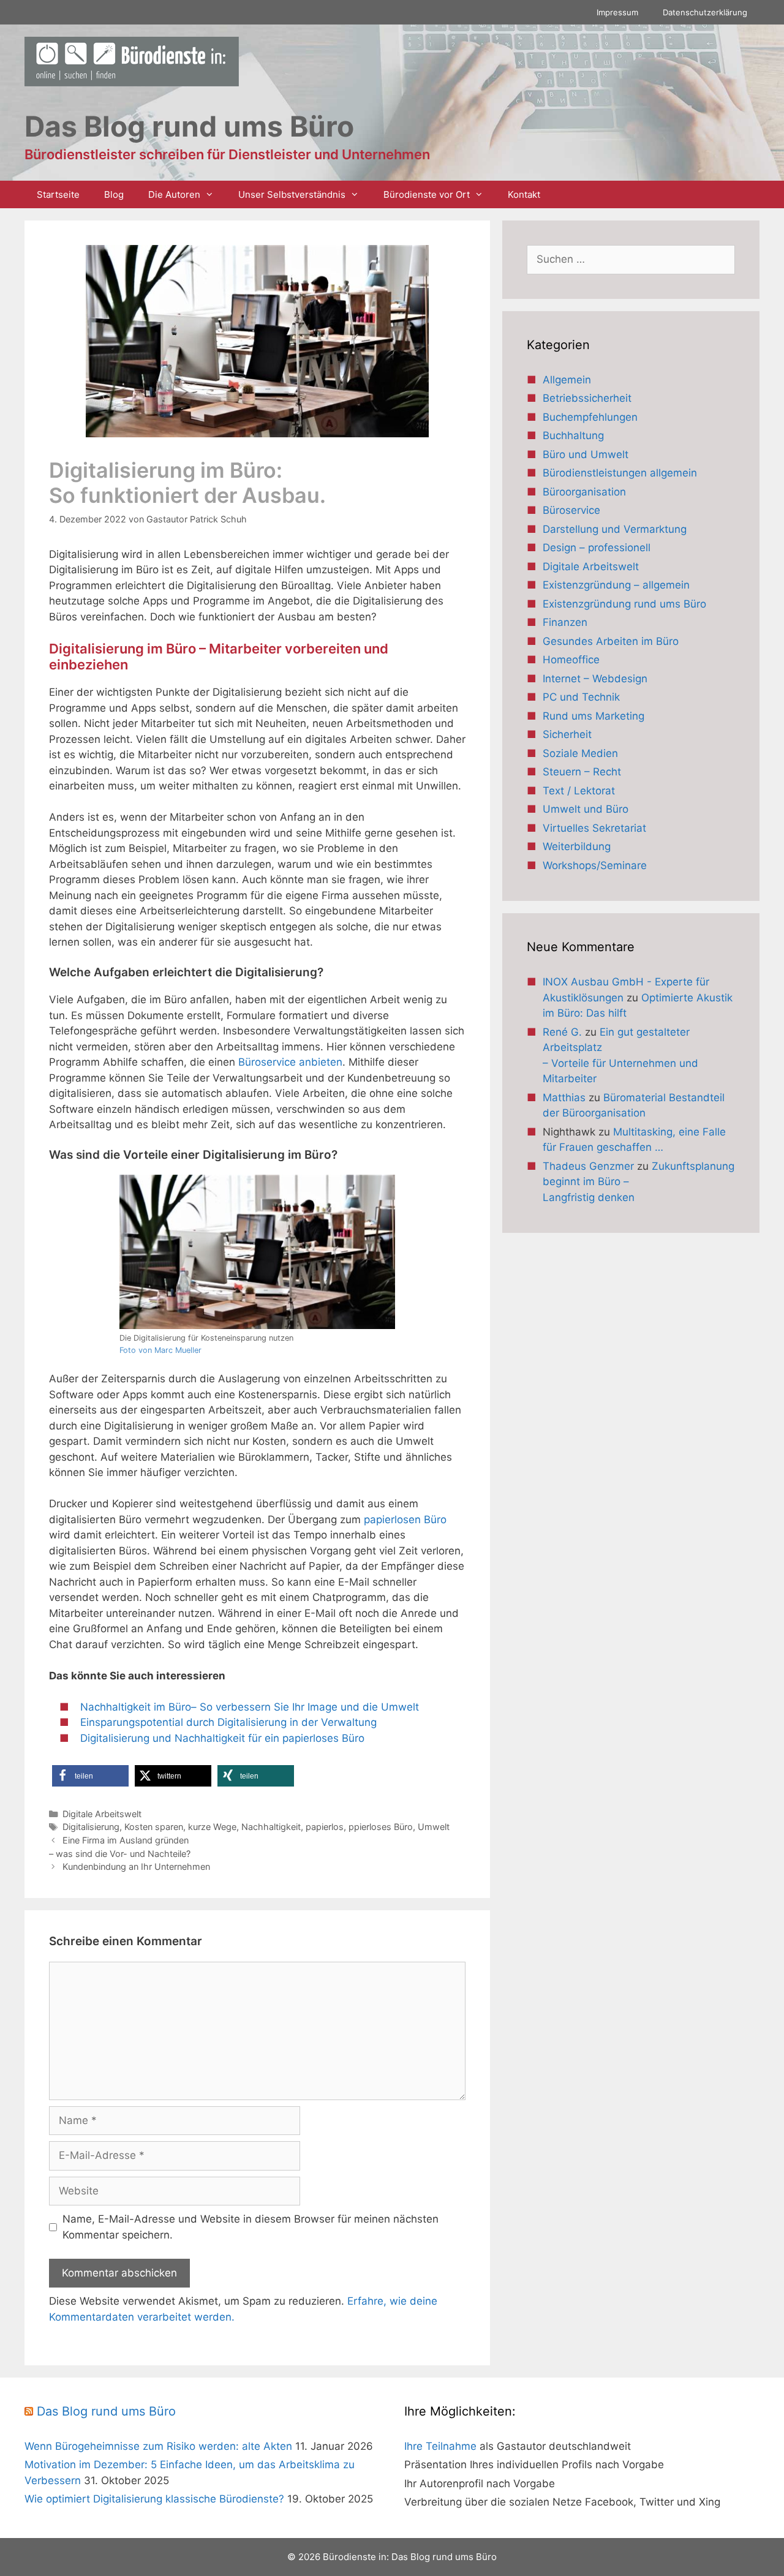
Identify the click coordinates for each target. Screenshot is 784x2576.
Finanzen (565, 622)
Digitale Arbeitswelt (102, 1814)
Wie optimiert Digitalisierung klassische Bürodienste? (154, 2499)
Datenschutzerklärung (705, 12)
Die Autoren (174, 194)
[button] (90, 1776)
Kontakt (524, 194)
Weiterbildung (577, 846)
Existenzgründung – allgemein (616, 585)
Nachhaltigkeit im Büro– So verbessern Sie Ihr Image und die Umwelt (250, 1707)
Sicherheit (567, 734)
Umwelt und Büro (586, 809)
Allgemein (567, 380)
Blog (114, 194)
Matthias (564, 1098)
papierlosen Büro (405, 1520)
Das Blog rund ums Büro (106, 2411)
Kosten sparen (154, 1827)
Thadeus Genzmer (588, 1166)
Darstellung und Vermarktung (615, 529)
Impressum (617, 12)
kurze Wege (212, 1827)
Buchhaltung (573, 435)
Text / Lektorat (579, 791)
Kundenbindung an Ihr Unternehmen (136, 1866)
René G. (562, 1032)
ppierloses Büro (381, 1827)
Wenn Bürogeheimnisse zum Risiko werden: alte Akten (158, 2446)
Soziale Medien (580, 753)
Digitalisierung (91, 1827)
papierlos (325, 1827)
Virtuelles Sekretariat (594, 828)
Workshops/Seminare (595, 865)
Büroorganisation (584, 492)
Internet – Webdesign (595, 679)
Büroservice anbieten (290, 1062)
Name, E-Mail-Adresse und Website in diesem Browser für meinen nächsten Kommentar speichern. (251, 2227)
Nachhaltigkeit (271, 1827)
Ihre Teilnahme (440, 2446)
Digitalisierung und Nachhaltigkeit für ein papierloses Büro (222, 1738)
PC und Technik (581, 697)
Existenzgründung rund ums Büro (624, 604)
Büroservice (571, 510)
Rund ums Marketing (594, 716)
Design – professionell (597, 548)
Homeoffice (571, 660)
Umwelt (434, 1827)
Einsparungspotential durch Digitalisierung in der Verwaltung (228, 1722)
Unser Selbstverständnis (292, 194)
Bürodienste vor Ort (427, 194)
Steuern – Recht (582, 772)
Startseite (58, 194)
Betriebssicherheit (587, 398)
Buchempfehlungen (590, 417)
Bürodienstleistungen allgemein (620, 473)
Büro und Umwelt (586, 454)
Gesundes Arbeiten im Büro (611, 641)
